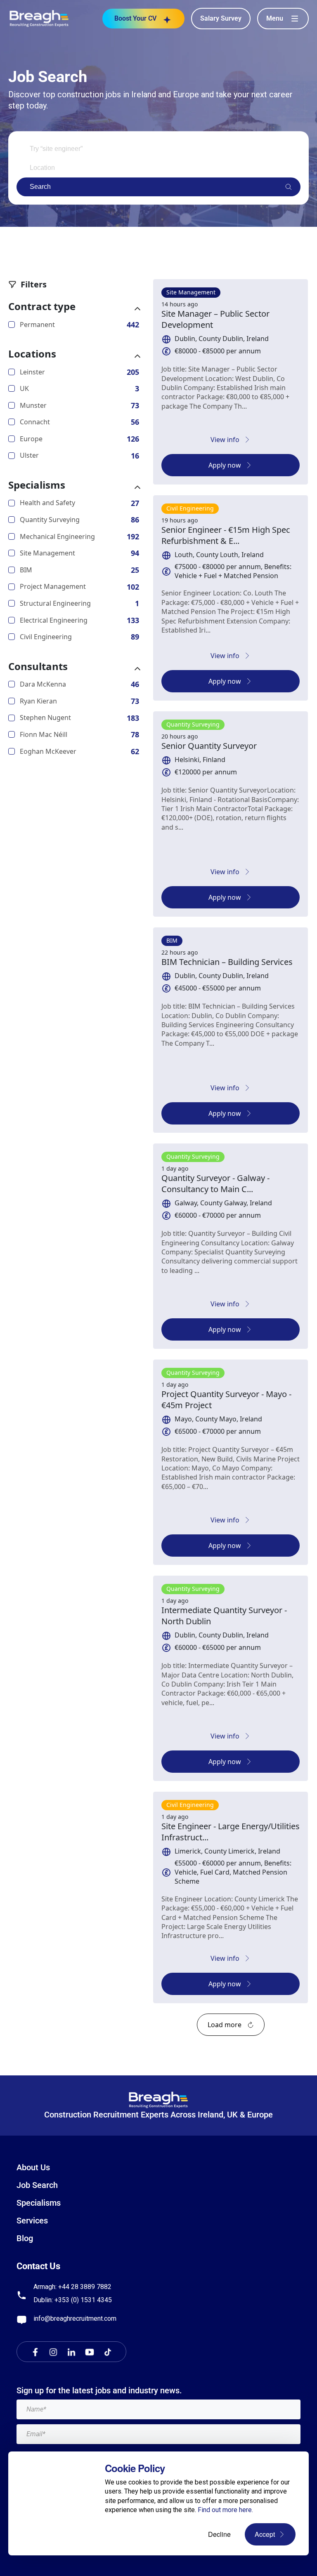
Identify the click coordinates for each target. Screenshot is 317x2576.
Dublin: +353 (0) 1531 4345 (73, 2300)
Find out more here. (225, 2510)
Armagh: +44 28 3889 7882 (72, 2287)
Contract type (42, 306)
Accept (265, 2534)
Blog (25, 2238)
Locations (32, 354)
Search (40, 187)
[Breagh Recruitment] (39, 18)
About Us (33, 2167)
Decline (219, 2534)
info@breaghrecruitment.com (75, 2318)
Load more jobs (231, 2025)
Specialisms (37, 485)
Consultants (38, 666)
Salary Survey (221, 18)
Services (32, 2221)
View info (225, 440)
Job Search (37, 2185)
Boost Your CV (135, 18)
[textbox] (158, 2409)
